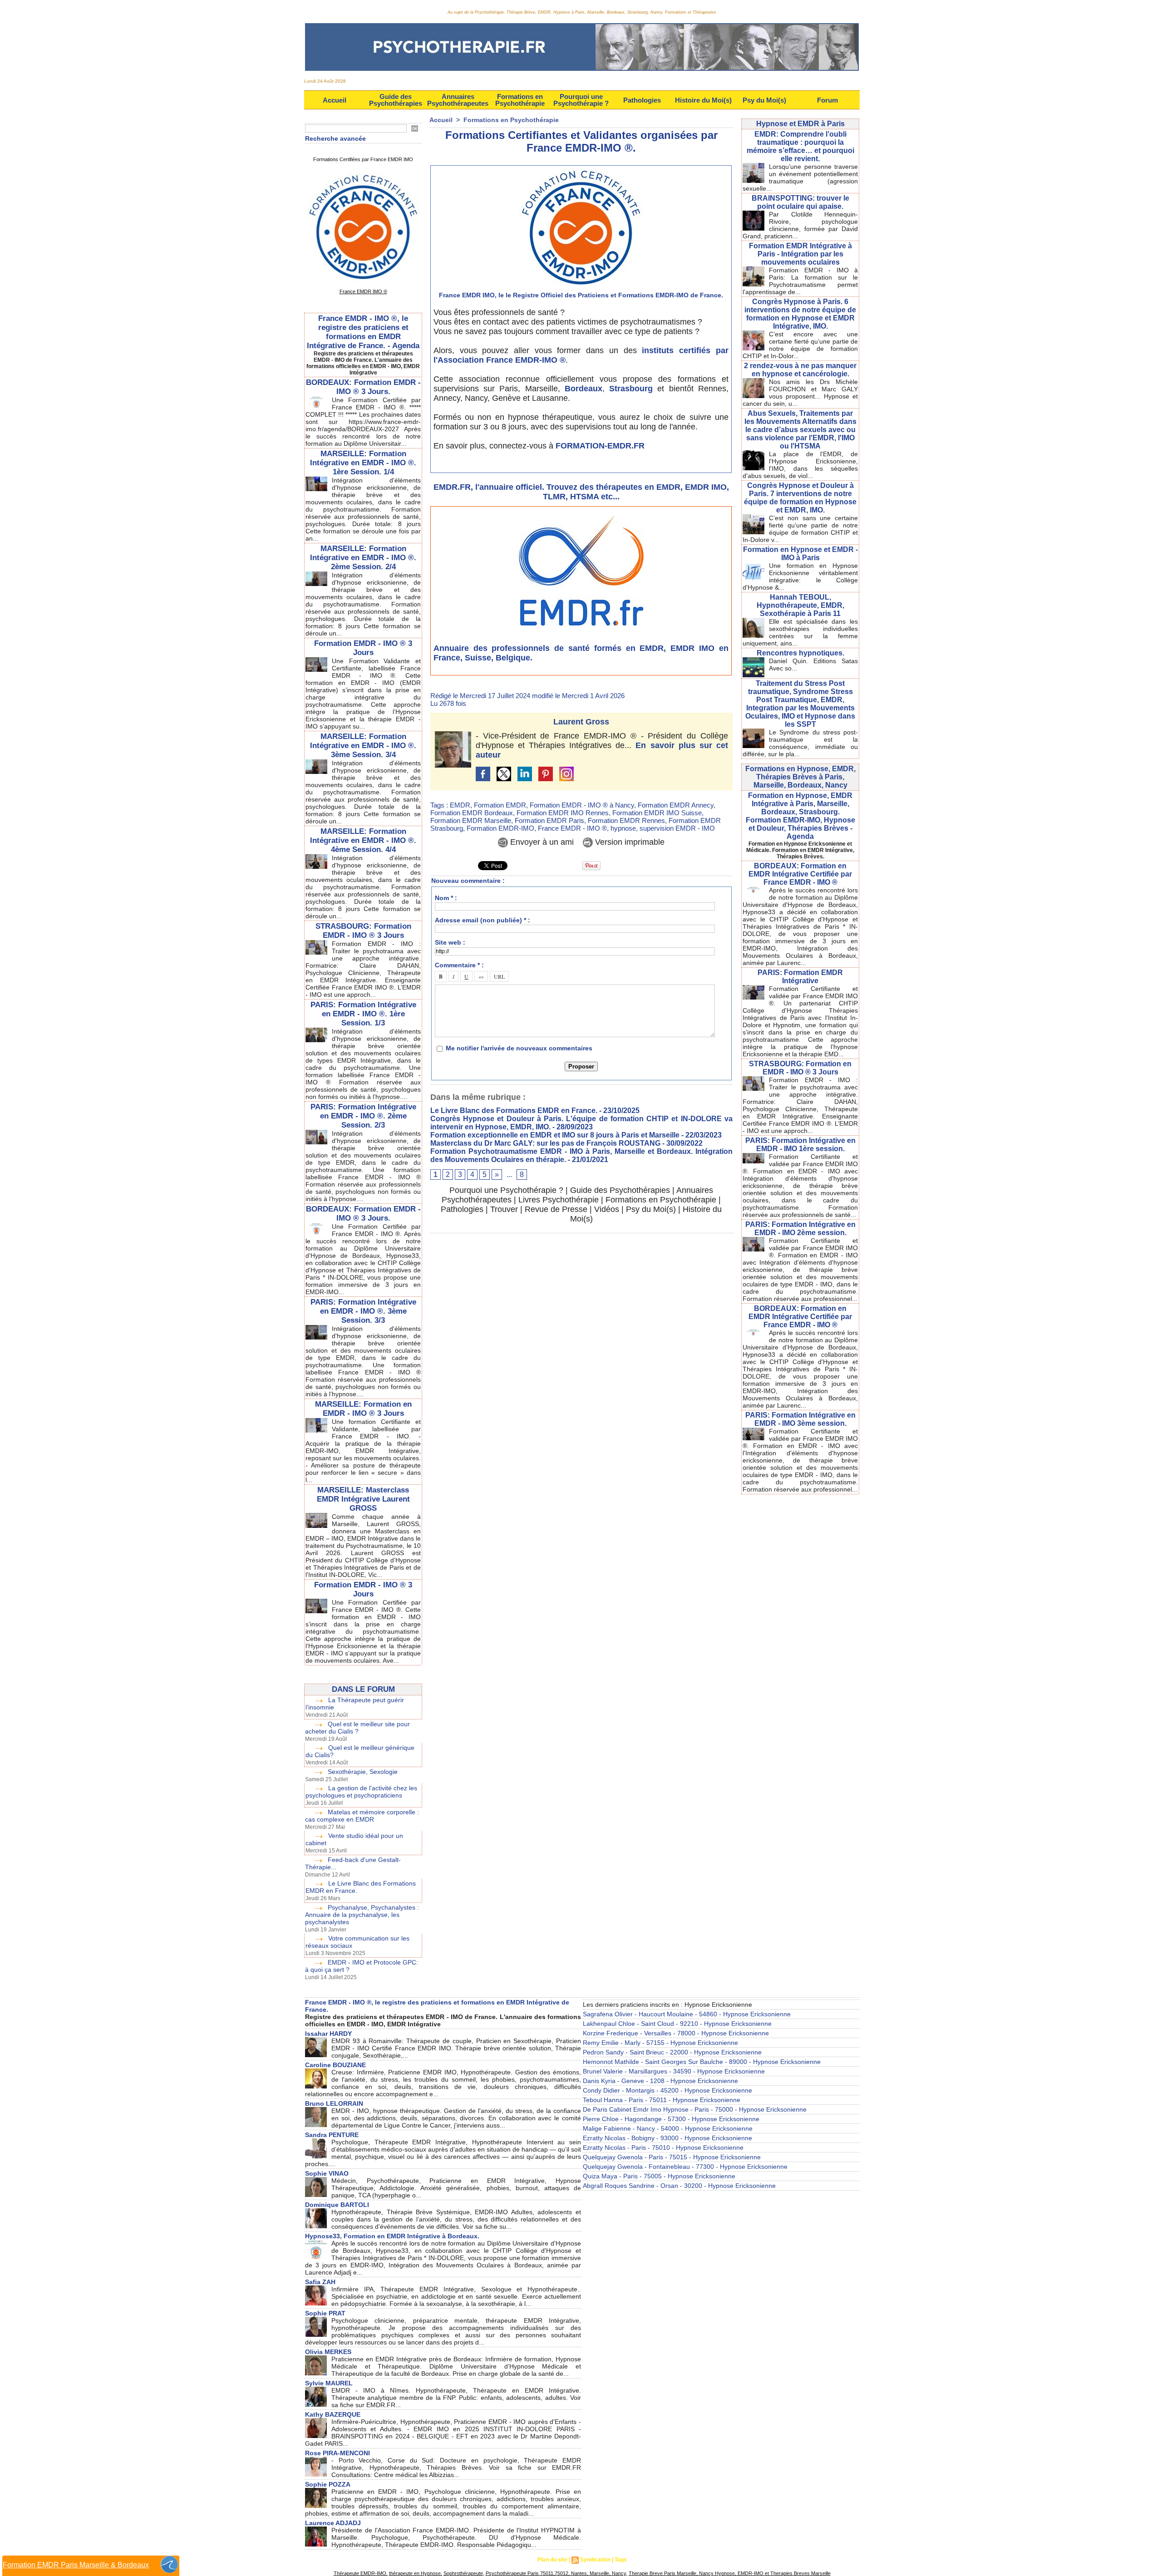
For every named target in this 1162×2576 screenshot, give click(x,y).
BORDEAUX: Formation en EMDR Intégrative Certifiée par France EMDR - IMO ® (800, 874)
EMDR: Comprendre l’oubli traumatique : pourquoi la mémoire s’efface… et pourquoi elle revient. (800, 146)
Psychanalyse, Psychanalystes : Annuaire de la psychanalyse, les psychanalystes (362, 1915)
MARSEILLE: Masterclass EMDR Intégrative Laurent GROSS (363, 1499)
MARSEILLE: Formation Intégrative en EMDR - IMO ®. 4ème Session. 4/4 (363, 840)
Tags (621, 2560)
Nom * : (446, 898)
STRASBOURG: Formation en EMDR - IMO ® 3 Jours (800, 1068)
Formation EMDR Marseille (471, 820)
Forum (827, 100)
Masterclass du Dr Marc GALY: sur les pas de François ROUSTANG (545, 1143)
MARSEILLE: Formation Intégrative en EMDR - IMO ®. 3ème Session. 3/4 (363, 746)
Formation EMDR (500, 805)
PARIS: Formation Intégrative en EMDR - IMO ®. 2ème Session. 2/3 (363, 1116)
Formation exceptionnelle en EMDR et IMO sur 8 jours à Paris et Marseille (555, 1135)
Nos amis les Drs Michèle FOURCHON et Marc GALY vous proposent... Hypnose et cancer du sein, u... (800, 393)
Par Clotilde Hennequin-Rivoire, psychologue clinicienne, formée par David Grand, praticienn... (800, 225)
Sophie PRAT (325, 2313)
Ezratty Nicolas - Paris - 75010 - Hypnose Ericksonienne (663, 2147)
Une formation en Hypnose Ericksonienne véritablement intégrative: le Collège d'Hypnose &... (800, 576)
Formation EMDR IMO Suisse (657, 813)
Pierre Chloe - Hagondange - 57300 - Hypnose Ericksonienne (671, 2119)
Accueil (335, 100)
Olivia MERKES (328, 2352)
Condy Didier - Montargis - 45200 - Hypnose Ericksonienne (667, 2090)
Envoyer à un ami (541, 842)
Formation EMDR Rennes (626, 820)
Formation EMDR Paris (549, 820)
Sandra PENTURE (332, 2135)
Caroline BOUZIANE (335, 2065)
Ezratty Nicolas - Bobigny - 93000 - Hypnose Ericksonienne (667, 2138)
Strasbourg (631, 389)
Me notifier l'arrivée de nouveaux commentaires (519, 1048)
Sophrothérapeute (463, 2573)
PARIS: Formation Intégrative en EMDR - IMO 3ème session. (800, 1419)
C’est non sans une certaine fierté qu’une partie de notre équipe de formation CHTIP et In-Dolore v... (800, 529)
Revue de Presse (556, 1209)
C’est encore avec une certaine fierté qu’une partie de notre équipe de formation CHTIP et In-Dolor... (800, 345)
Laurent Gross (581, 722)
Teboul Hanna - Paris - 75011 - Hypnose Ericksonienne (662, 2100)
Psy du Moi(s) (764, 100)
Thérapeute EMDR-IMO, (361, 2573)
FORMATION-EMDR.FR (600, 446)
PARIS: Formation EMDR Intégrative (800, 977)
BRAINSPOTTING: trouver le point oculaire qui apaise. (800, 202)
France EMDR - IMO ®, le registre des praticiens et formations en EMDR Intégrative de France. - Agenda (363, 332)
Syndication (595, 2560)
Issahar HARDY (328, 2034)
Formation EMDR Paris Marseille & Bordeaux (76, 2565)
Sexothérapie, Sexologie (363, 1772)
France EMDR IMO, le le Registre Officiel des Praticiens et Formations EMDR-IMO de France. (581, 295)
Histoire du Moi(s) (703, 100)
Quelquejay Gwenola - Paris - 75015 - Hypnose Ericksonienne (672, 2157)
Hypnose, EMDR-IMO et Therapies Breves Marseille (772, 2573)
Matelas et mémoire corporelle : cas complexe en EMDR (362, 1816)
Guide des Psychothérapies (396, 100)
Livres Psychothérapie (559, 1200)
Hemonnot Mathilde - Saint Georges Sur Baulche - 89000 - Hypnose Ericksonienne (702, 2062)
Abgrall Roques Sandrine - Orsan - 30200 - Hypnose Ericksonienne (679, 2186)
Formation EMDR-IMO (500, 828)
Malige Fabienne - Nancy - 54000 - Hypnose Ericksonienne (668, 2128)
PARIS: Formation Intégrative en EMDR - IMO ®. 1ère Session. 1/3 (363, 1014)
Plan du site (552, 2560)
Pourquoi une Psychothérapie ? (581, 100)
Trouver (504, 1209)
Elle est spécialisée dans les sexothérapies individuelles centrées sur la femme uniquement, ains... (800, 632)
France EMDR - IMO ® (572, 828)
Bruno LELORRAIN (334, 2103)
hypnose (623, 828)
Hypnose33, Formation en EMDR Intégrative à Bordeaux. (392, 2236)
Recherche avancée (335, 138)
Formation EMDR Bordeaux (472, 813)
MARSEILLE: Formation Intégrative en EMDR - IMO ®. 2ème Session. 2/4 (363, 558)
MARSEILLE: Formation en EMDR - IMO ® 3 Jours (363, 1409)
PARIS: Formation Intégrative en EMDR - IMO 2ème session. (800, 1229)
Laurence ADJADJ (333, 2523)
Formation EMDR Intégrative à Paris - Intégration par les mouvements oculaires (800, 254)
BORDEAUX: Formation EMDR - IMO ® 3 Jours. (363, 387)
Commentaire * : (459, 965)
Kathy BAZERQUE (333, 2414)
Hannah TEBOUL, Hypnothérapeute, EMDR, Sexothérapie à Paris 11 (800, 605)
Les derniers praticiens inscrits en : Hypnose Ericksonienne (667, 2005)
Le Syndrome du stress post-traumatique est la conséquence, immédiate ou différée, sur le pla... (800, 743)
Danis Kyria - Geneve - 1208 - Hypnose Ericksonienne (660, 2081)
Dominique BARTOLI (337, 2205)
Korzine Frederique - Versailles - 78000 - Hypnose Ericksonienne (676, 2033)
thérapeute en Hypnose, (416, 2573)
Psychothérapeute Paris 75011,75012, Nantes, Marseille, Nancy (556, 2573)
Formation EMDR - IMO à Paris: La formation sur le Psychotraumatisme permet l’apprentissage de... (800, 281)
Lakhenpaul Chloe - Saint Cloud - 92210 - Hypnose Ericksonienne (677, 2024)
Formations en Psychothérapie (520, 100)
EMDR (460, 805)
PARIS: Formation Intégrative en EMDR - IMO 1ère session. (800, 1145)
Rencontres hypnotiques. (800, 653)
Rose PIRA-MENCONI (337, 2453)
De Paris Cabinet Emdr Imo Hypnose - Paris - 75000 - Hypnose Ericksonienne (695, 2109)
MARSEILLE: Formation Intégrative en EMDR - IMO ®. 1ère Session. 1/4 (363, 463)
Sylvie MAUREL (329, 2383)
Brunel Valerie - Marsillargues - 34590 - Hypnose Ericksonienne (674, 2071)
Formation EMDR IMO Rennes (563, 813)
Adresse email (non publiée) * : (483, 920)
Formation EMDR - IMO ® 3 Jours (363, 648)
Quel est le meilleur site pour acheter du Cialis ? (357, 1728)
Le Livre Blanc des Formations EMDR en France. (514, 1111)
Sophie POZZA (328, 2484)
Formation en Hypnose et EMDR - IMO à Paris (800, 554)
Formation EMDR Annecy (676, 805)
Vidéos (607, 1209)
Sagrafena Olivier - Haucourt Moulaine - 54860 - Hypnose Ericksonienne (687, 2014)
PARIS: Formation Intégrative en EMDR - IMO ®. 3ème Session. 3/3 (363, 1311)
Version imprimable (629, 842)
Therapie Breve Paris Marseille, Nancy (671, 2573)
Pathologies (642, 100)
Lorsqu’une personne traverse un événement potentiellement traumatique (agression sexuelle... (800, 177)
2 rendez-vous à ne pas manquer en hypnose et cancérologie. (800, 370)
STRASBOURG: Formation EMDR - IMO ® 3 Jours (363, 931)
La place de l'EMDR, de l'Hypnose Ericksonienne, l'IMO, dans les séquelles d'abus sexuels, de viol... (800, 465)
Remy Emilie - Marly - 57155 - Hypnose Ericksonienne (660, 2043)
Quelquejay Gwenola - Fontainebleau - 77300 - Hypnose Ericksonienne (685, 2167)
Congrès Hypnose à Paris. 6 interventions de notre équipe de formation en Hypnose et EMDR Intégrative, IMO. (800, 314)
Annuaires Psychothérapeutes (458, 100)
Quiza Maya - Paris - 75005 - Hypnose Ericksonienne (659, 2176)
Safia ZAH (320, 2282)
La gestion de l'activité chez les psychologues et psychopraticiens (361, 1792)
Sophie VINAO (327, 2173)
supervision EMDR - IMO (677, 828)
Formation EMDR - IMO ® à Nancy (582, 805)
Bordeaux (583, 389)
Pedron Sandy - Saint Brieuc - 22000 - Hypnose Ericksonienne (672, 2052)
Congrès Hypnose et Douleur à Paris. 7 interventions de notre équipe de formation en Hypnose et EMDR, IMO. (800, 498)
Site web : (450, 942)
